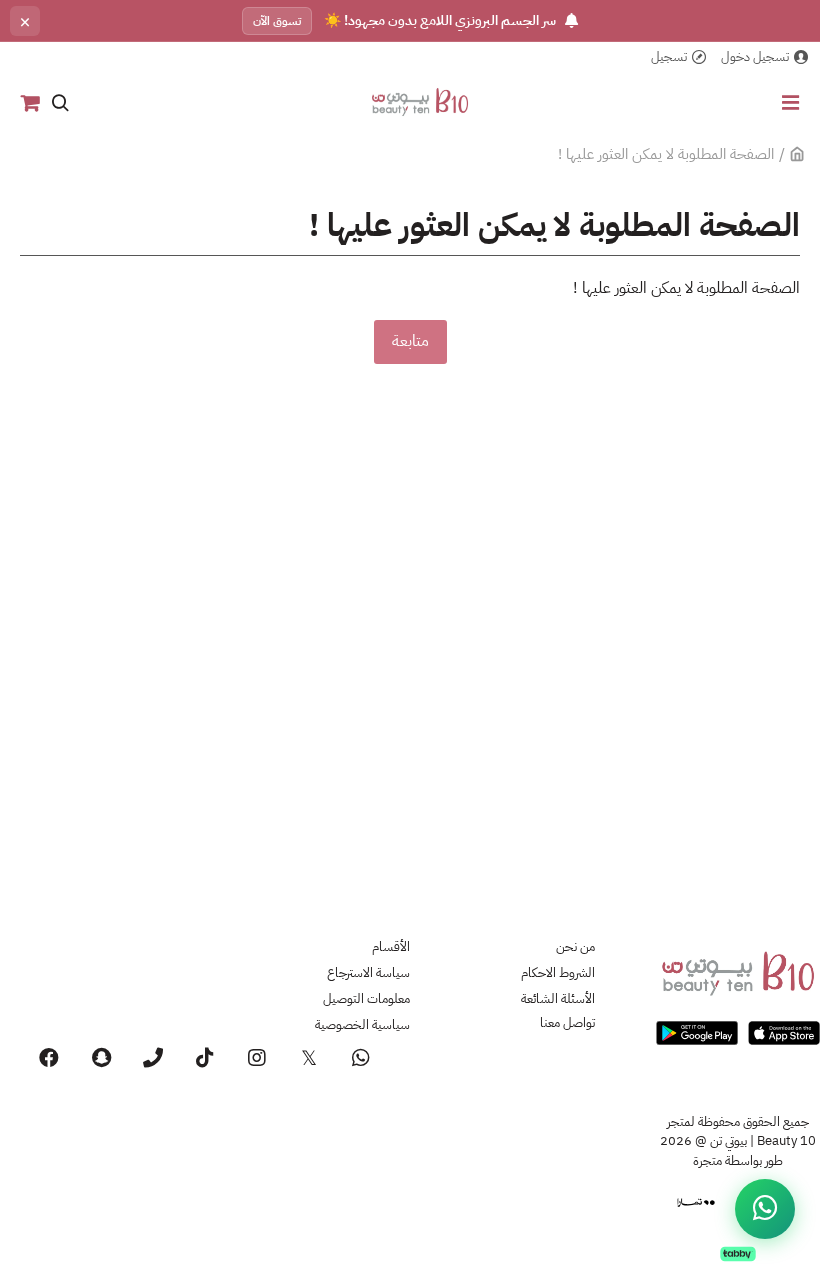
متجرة (707, 1160)
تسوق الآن (277, 21)
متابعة (410, 341)
